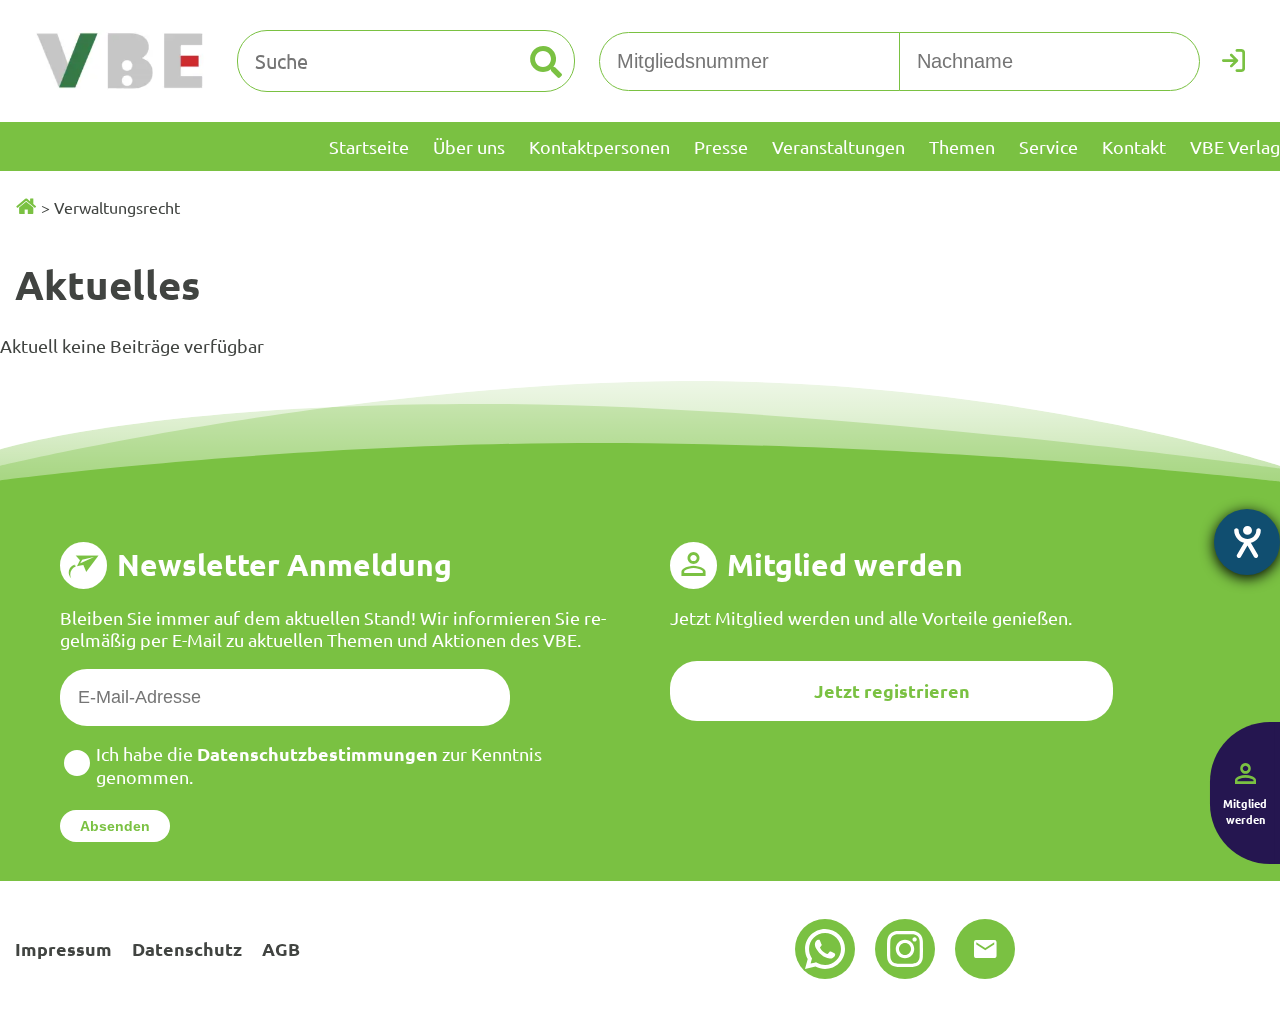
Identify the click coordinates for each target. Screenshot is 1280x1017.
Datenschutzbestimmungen (317, 753)
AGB (281, 948)
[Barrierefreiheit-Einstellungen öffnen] (1247, 542)
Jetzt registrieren (892, 690)
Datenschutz (187, 948)
